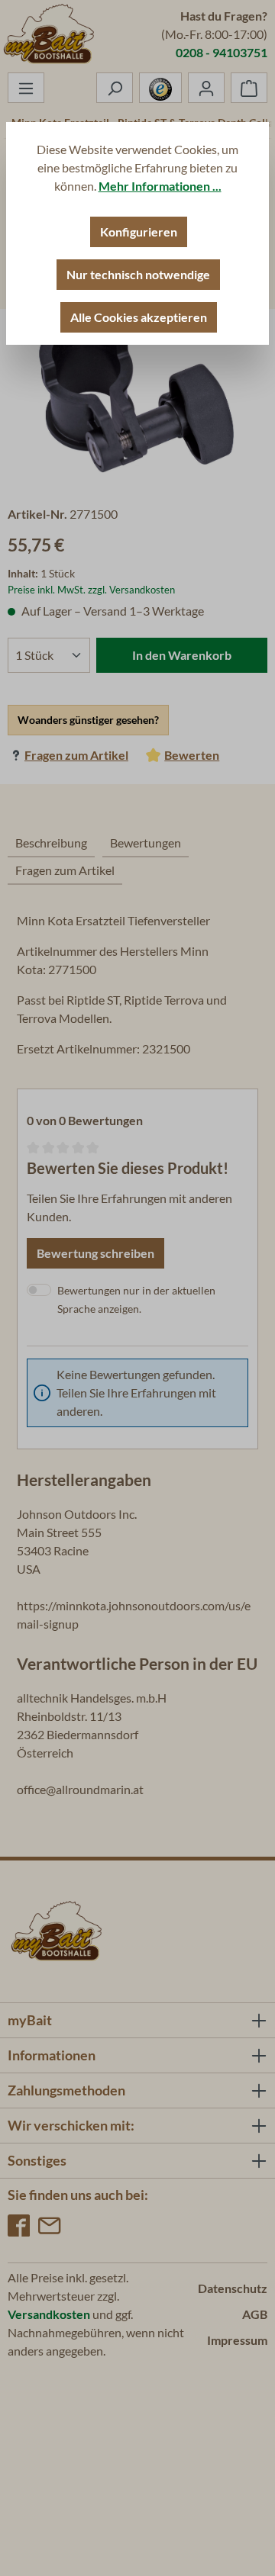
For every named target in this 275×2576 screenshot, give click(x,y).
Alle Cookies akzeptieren (139, 317)
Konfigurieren (139, 232)
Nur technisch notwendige (138, 274)
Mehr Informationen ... (160, 186)
